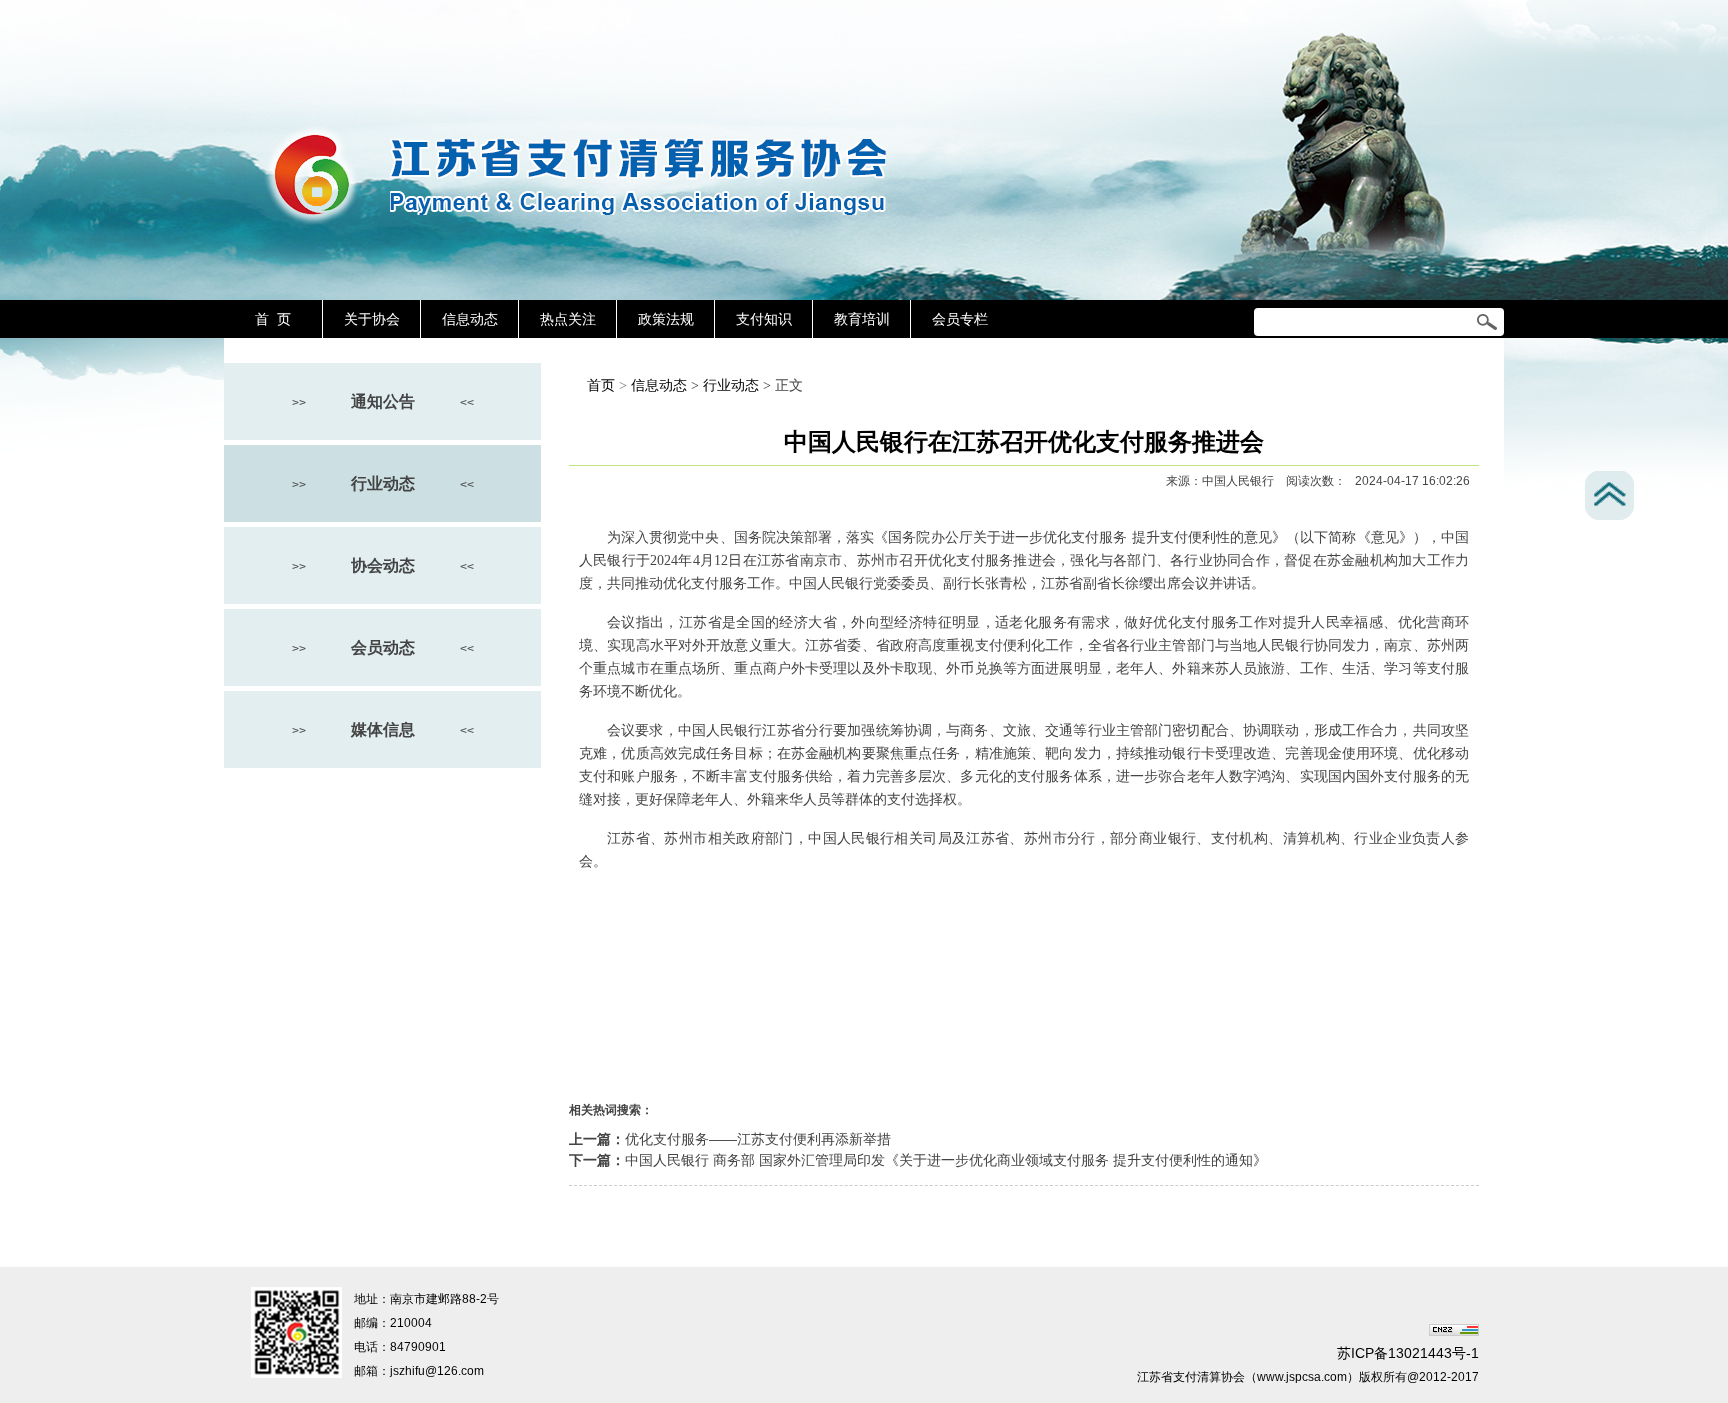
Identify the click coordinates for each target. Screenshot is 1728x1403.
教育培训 (862, 319)
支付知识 (764, 319)
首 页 (273, 319)
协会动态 (383, 565)
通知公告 (383, 401)
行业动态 (383, 483)
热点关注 (568, 319)
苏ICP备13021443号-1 (1408, 1353)
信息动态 (470, 319)
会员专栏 (960, 319)
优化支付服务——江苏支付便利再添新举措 (758, 1139)
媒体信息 (383, 729)
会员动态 (383, 647)
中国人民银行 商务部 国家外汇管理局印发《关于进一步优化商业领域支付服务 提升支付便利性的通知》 (946, 1160)
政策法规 (666, 319)
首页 (601, 385)
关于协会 (372, 319)
